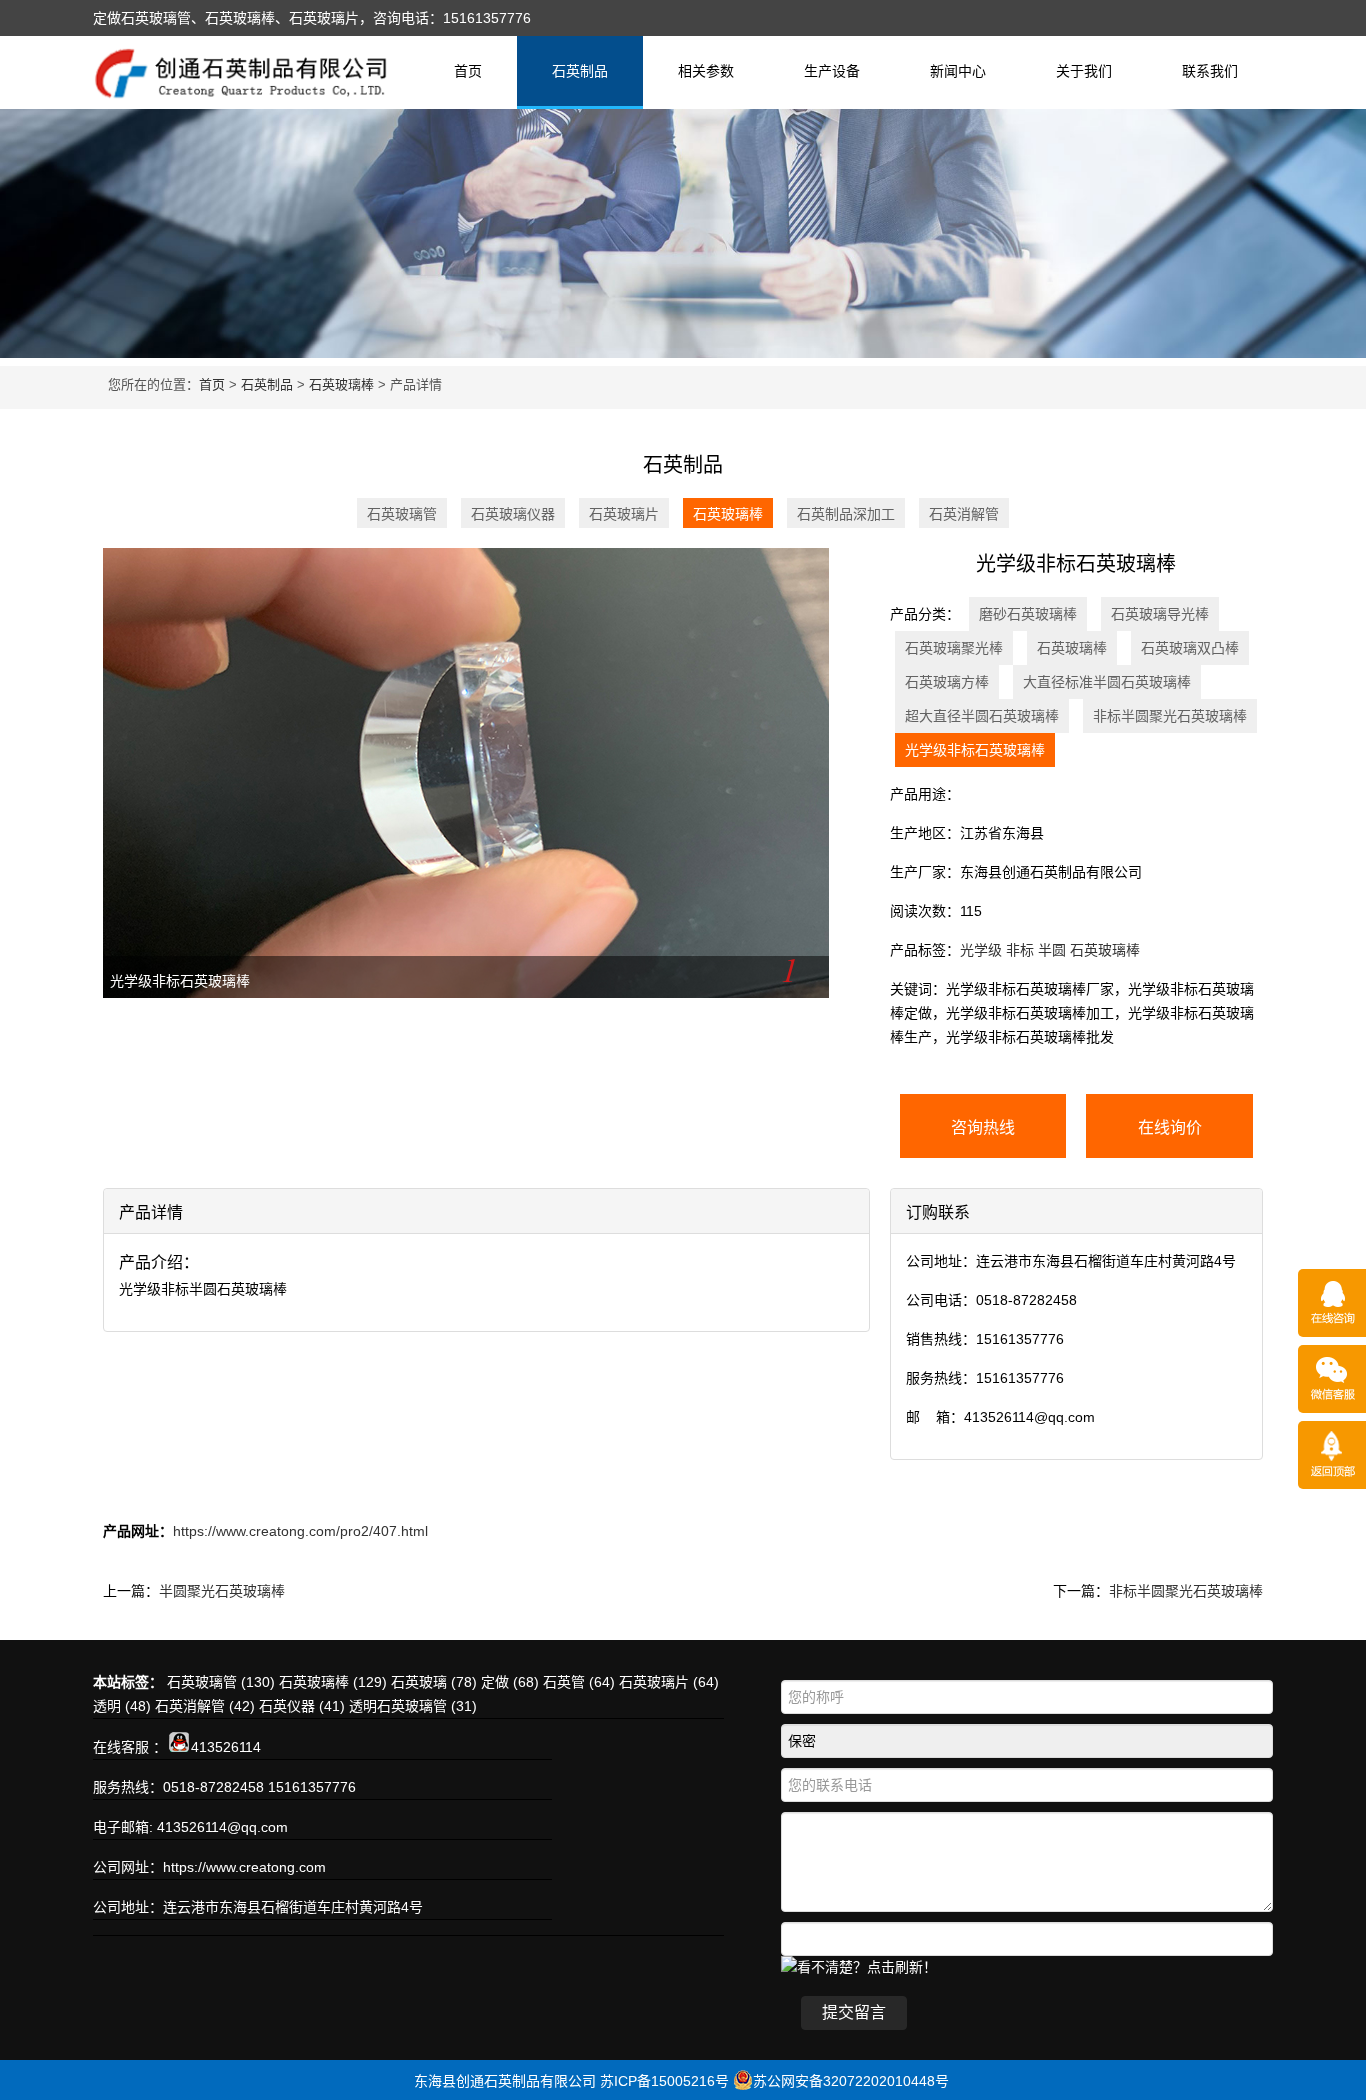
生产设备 (832, 71)
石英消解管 (964, 514)
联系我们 (1210, 71)
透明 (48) (122, 1706)
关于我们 (1084, 71)
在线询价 (1170, 1127)
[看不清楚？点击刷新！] (859, 1966)
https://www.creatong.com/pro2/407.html (300, 1531)
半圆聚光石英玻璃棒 (222, 1591)
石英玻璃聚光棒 (954, 648)
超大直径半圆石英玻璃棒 (982, 716)
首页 (468, 71)
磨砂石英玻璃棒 (1028, 614)
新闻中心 (958, 71)
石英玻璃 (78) (434, 1682)
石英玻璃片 (624, 514)
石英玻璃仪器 (513, 514)
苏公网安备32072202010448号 (851, 2081)
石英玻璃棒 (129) (333, 1682)
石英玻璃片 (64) (669, 1682)
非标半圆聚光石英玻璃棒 (1170, 716)
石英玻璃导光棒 (1160, 614)
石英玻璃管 (402, 514)
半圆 (1052, 950)
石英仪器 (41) (302, 1706)
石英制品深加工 (846, 514)
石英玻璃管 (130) (221, 1682)
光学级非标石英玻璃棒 (180, 981)
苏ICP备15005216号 (664, 2081)
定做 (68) (510, 1682)
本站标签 (121, 1682)
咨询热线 (983, 1127)
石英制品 (580, 71)
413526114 (226, 1747)
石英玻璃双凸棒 (1190, 648)
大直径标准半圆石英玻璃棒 (1107, 682)
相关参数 (706, 71)
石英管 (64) (579, 1682)
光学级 (981, 950)
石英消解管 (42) (205, 1706)
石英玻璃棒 (341, 384)
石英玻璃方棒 (947, 682)
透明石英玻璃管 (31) (413, 1706)
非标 (1020, 950)
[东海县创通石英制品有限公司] (240, 88)
